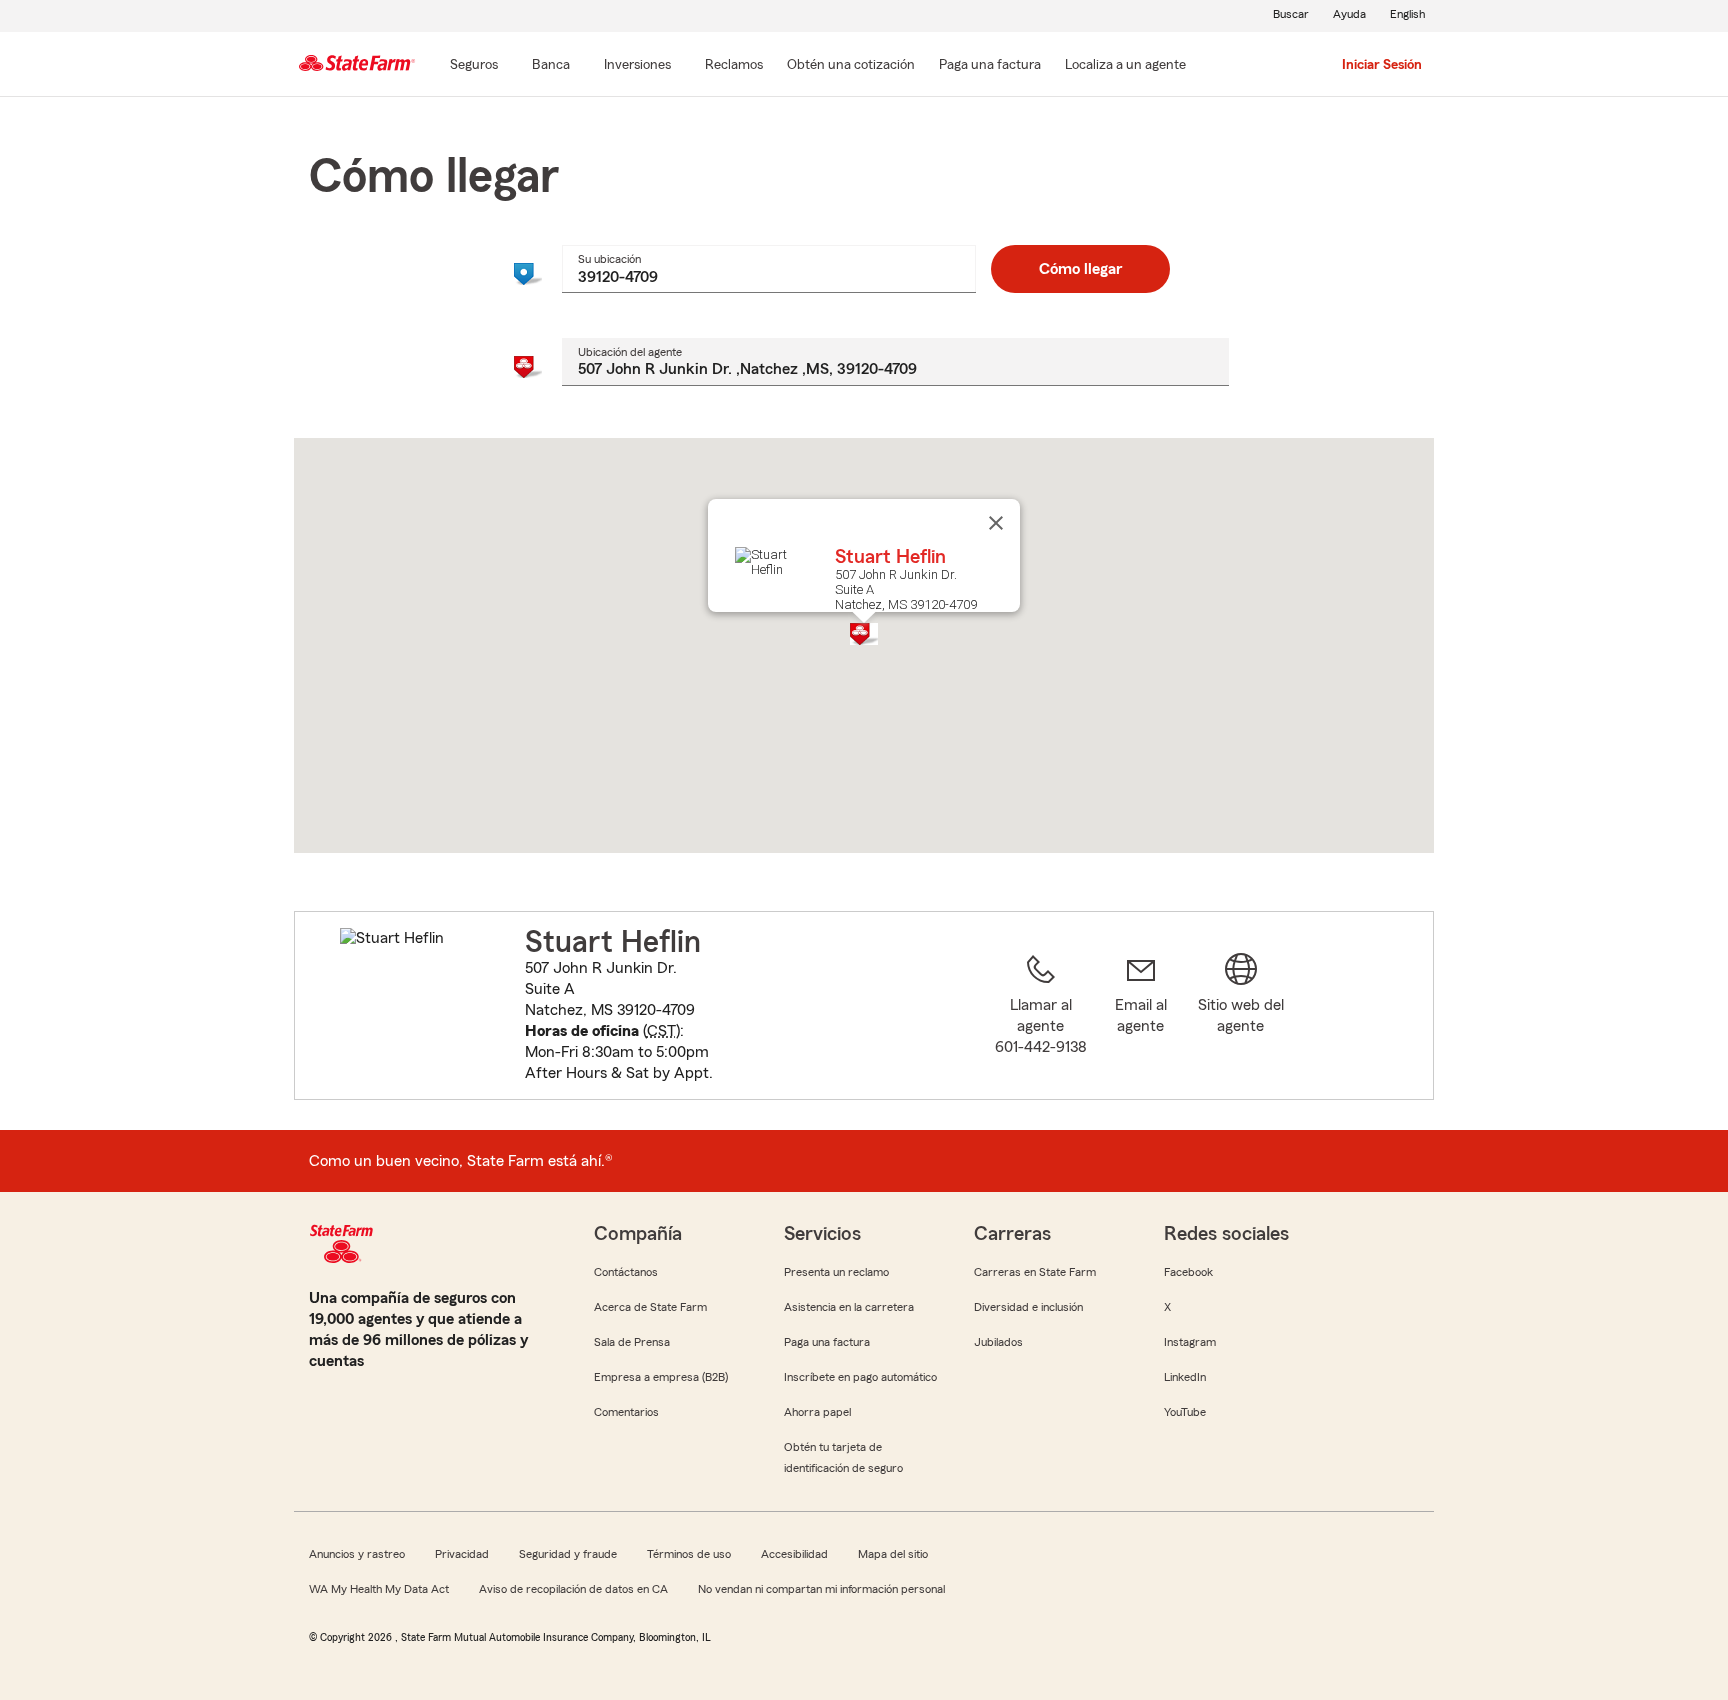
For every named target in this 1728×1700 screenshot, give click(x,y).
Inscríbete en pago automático (860, 1377)
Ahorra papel (817, 1412)
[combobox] (768, 269)
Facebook (1188, 1272)
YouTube (1185, 1412)
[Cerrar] (996, 523)
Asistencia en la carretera (849, 1307)
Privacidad (462, 1554)
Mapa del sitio (893, 1554)
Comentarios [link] (626, 1412)
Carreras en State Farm (1035, 1272)
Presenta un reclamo (836, 1272)
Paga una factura (827, 1342)
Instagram (1190, 1342)
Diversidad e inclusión (1028, 1307)
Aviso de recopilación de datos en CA (573, 1589)
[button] (864, 634)
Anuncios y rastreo (357, 1554)
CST (661, 1031)
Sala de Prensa (632, 1342)
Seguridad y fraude (568, 1554)
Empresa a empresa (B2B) (661, 1377)
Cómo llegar (1080, 269)
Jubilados (998, 1342)
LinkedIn (1185, 1377)
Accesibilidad (794, 1554)
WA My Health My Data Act (379, 1589)
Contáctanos (626, 1272)
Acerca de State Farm (650, 1307)
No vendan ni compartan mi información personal (821, 1589)
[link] (1141, 1017)
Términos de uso (689, 1554)
